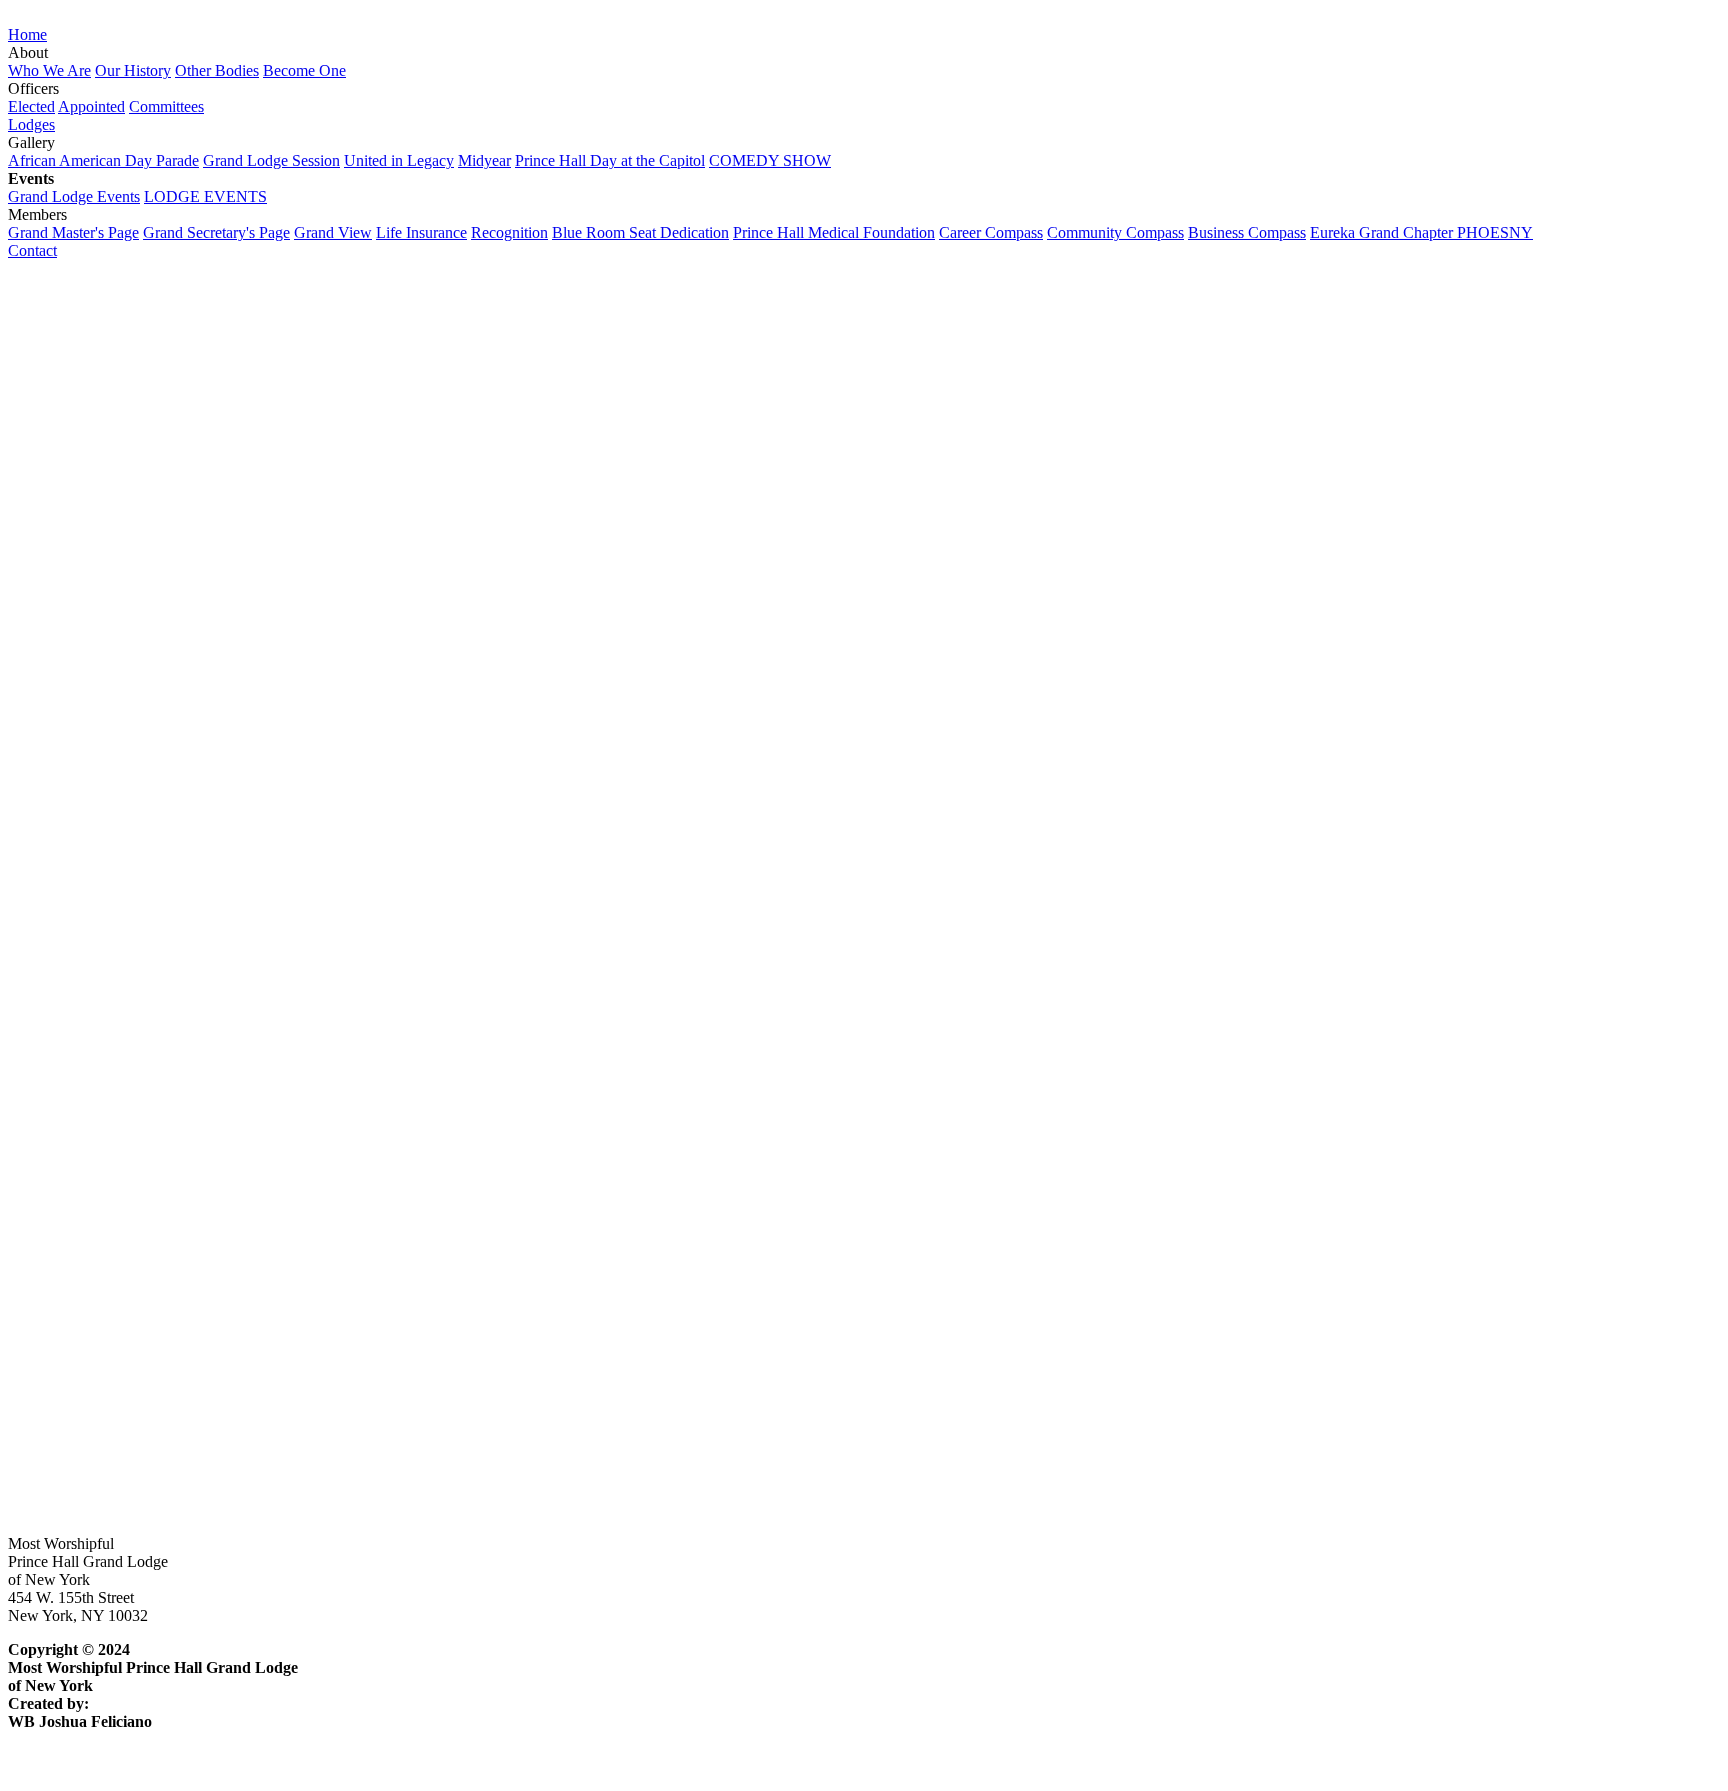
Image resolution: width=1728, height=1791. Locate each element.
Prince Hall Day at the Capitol (610, 160)
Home (27, 34)
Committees (166, 106)
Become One (304, 70)
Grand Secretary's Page (216, 232)
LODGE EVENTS (205, 196)
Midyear (484, 160)
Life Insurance (421, 232)
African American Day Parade (103, 160)
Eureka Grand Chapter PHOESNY (1421, 232)
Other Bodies (217, 70)
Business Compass (1247, 232)
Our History (133, 70)
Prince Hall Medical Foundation (834, 232)
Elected (31, 106)
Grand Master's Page (73, 232)
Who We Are (49, 70)
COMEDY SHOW (770, 160)
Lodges (31, 124)
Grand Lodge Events (74, 196)
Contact (32, 250)
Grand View (333, 232)
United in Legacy (399, 160)
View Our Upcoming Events (98, 1473)
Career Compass (991, 232)
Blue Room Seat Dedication (640, 232)
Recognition (509, 232)
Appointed (91, 106)
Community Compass (1115, 232)
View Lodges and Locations (97, 1005)
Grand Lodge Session (271, 160)
